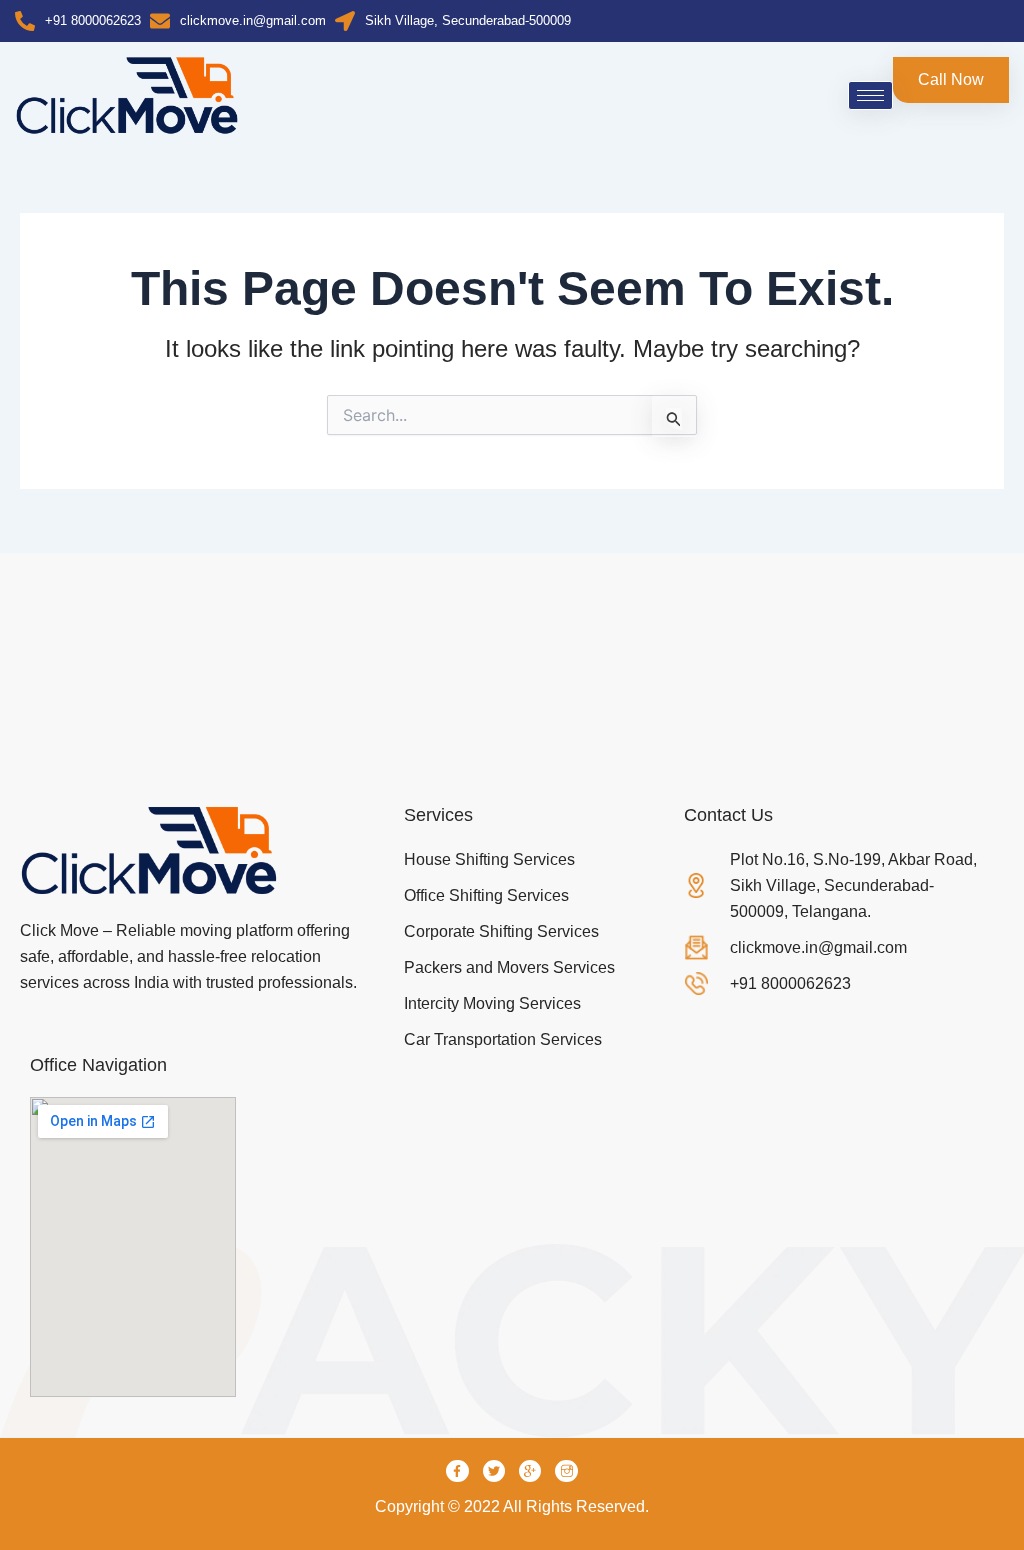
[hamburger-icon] (870, 95)
